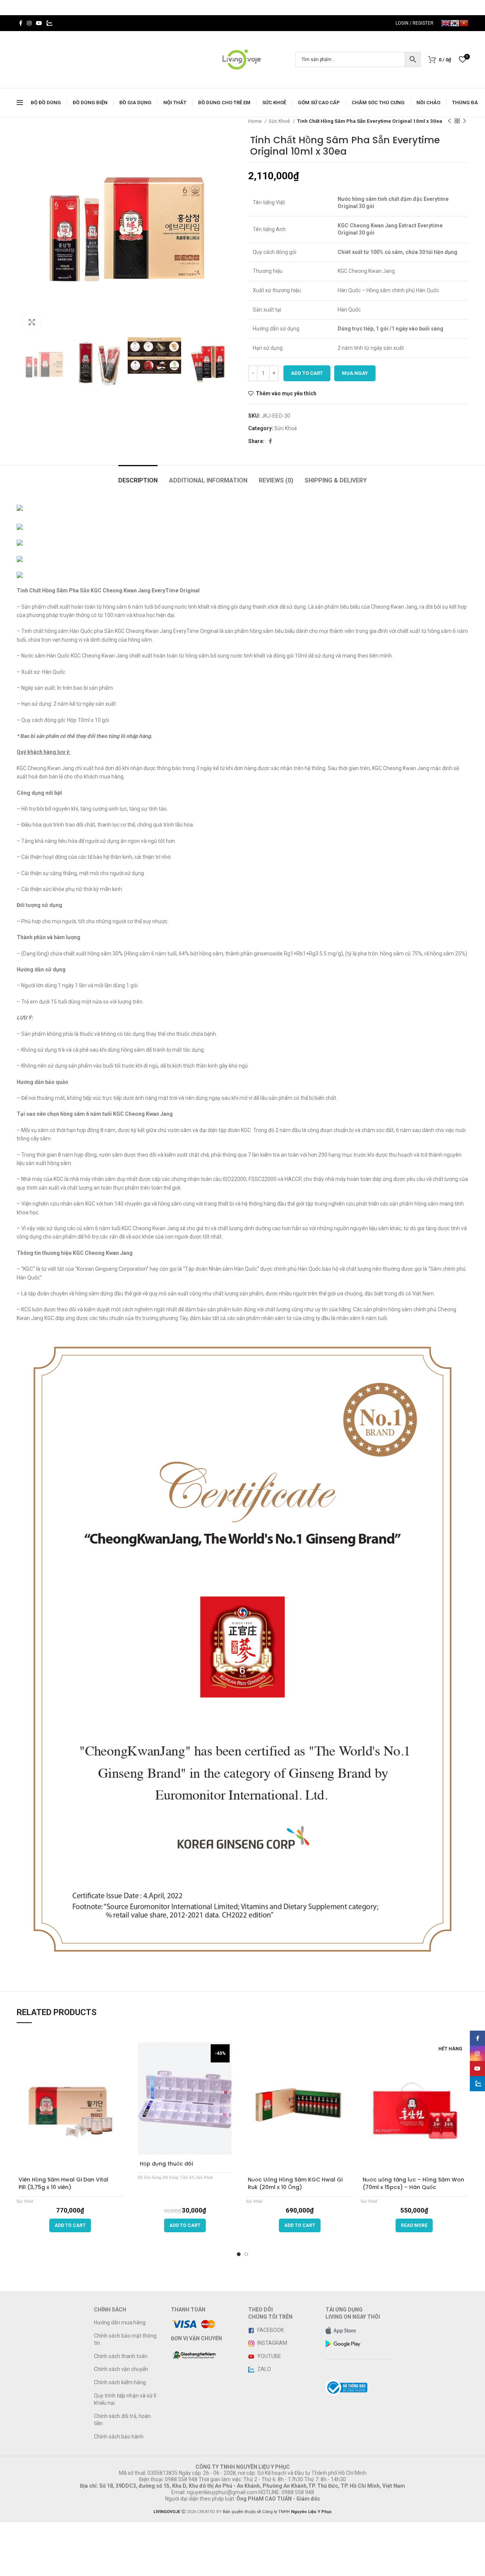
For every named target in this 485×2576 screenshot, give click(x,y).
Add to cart (307, 373)
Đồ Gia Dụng (149, 2177)
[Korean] (455, 23)
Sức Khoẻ (280, 121)
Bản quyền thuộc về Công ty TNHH (277, 2512)
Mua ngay (355, 373)
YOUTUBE (269, 2356)
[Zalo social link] (49, 23)
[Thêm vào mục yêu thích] (121, 2160)
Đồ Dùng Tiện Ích (179, 2177)
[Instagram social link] (29, 23)
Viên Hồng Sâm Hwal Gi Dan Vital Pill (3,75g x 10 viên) (63, 2183)
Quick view (121, 2147)
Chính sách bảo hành (119, 2437)
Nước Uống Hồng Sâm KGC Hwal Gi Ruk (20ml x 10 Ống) (295, 2183)
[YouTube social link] (39, 23)
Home (255, 121)
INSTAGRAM (272, 2343)
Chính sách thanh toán (121, 2356)
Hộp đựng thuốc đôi (166, 2164)
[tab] (138, 477)
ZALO (264, 2369)
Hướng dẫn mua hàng (120, 2322)
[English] (446, 23)
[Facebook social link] (21, 23)
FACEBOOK (270, 2330)
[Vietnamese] (464, 23)
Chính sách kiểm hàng (120, 2382)
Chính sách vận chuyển (121, 2369)
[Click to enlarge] (32, 322)
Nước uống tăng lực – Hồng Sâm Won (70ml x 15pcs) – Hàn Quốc (413, 2183)
